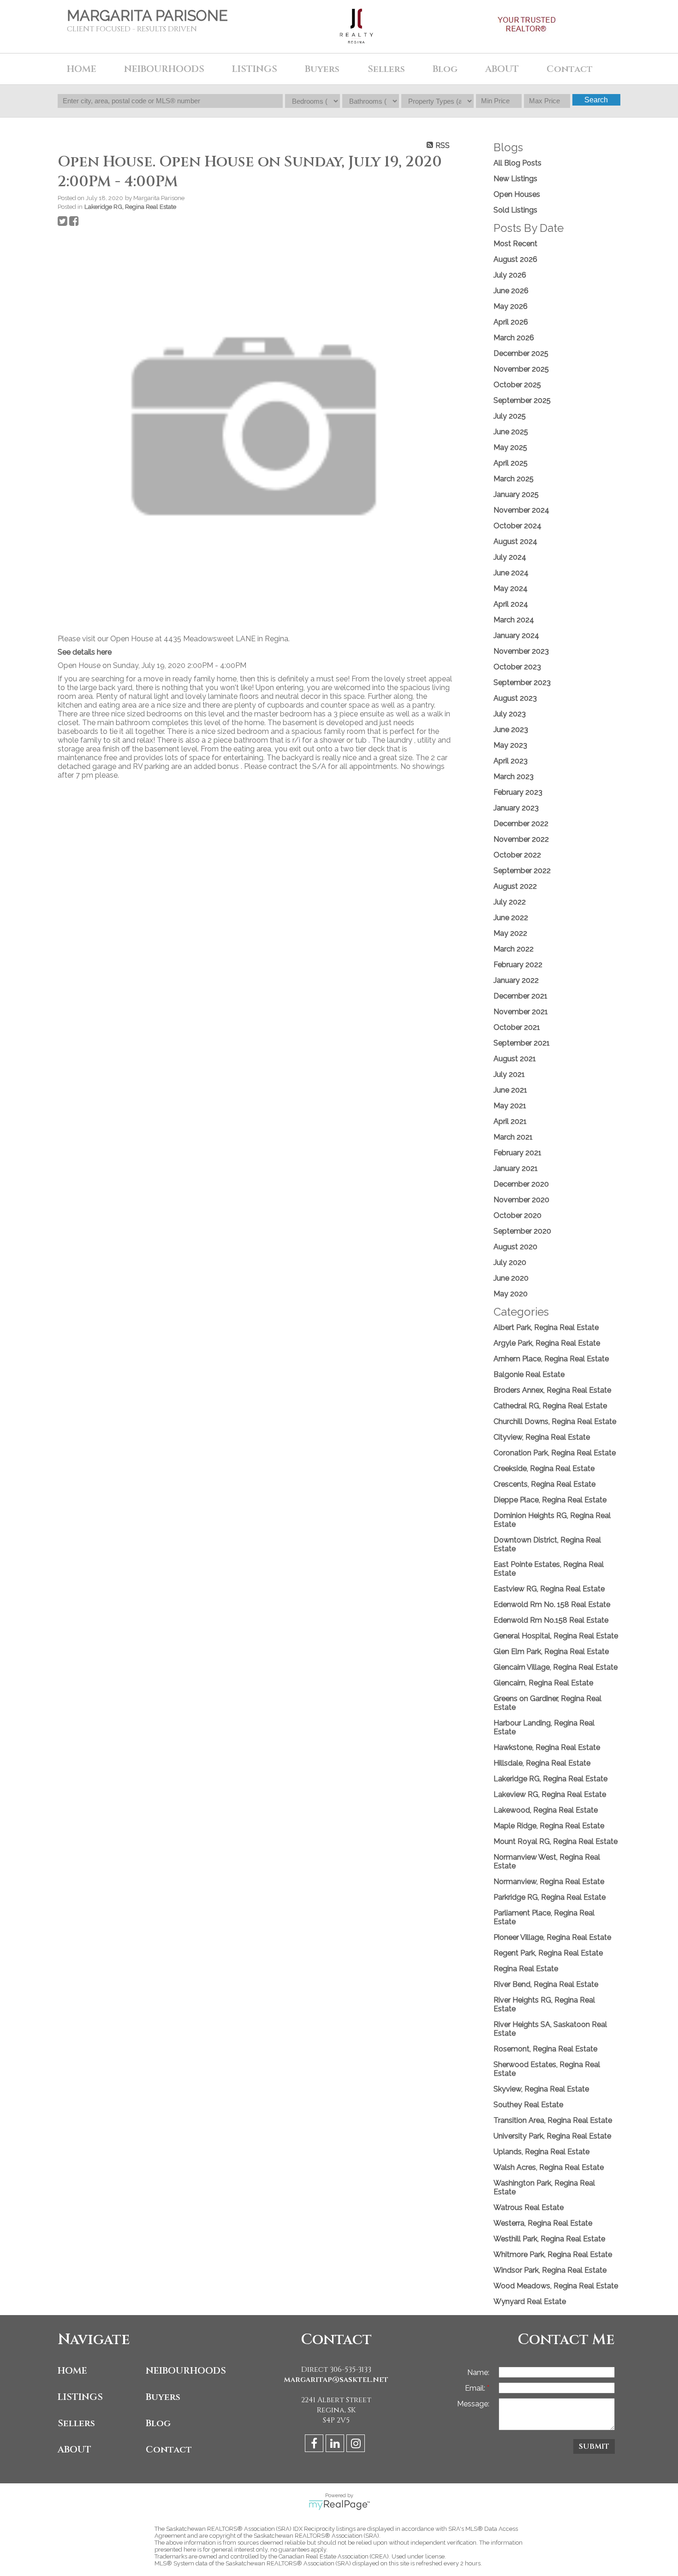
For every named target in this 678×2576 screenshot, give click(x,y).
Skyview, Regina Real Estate (541, 2089)
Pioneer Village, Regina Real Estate (552, 1937)
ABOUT (74, 2449)
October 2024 (517, 526)
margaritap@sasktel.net (336, 2380)
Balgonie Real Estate (529, 1374)
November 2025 (521, 369)
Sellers (76, 2423)
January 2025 (516, 494)
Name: (478, 2372)
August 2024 (515, 541)
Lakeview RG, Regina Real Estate (550, 1794)
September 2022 (522, 871)
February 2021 (517, 1153)
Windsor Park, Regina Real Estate (550, 2270)
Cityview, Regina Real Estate (542, 1437)
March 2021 (513, 1137)
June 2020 (511, 1278)
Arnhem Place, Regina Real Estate (551, 1359)
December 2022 (521, 824)
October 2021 (517, 1027)
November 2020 (521, 1200)
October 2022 (517, 855)
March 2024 (514, 620)
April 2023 (511, 761)
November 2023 (521, 651)
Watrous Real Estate (529, 2207)
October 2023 (517, 667)
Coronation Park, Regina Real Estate (555, 1453)
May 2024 (511, 588)
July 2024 (510, 557)
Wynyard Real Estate (530, 2301)
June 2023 (511, 730)
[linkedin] (336, 2445)
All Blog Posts (517, 163)
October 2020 (517, 1215)
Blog (445, 69)
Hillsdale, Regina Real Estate (542, 1763)
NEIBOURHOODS (186, 2371)
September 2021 (522, 1043)
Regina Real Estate (526, 1969)
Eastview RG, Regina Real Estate (549, 1589)
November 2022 (521, 839)
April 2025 (511, 463)
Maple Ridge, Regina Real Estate (549, 1826)
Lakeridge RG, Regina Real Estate (130, 207)
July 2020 (510, 1262)
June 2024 (511, 573)
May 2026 (511, 306)
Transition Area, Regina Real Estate (553, 2120)
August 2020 (515, 1247)
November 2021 (521, 1012)
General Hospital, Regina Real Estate (556, 1636)
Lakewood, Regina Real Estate (546, 1810)
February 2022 (518, 965)
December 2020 (521, 1184)
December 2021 (520, 996)
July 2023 (510, 714)
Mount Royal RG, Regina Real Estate (556, 1841)
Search (596, 100)
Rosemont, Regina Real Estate (545, 2049)
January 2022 (516, 980)
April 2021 (510, 1121)
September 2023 (522, 682)
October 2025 (517, 385)
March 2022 (514, 949)
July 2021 (509, 1074)
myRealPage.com (339, 2505)
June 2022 (511, 918)
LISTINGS (80, 2397)
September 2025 (522, 400)
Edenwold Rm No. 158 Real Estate (552, 1604)
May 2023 (510, 745)
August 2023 (515, 698)
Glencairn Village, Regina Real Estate (556, 1667)
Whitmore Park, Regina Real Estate (553, 2254)
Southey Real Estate (528, 2105)
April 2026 (511, 322)
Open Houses (517, 194)
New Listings (515, 179)
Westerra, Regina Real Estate (543, 2223)
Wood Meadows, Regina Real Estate (556, 2286)
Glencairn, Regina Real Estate (543, 1683)
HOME (82, 69)
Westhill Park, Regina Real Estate (549, 2239)
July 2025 (510, 416)
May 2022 (510, 933)
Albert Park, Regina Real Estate (546, 1327)
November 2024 (521, 510)
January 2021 (516, 1168)
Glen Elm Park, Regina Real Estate (551, 1651)
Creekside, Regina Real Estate (544, 1468)
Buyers (163, 2397)
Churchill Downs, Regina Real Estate (555, 1421)
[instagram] (357, 2445)
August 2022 (515, 886)
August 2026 (515, 259)
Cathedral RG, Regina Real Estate (550, 1406)
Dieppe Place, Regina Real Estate (550, 1500)
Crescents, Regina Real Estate (544, 1484)
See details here (85, 652)
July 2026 (510, 275)
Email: (476, 2388)
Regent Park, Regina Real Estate (548, 1953)
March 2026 (514, 338)
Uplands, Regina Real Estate (541, 2152)
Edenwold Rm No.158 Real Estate (551, 1620)
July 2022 (510, 902)
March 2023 (514, 777)
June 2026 (511, 291)
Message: (473, 2404)
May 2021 (510, 1106)
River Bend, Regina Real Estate (546, 1984)
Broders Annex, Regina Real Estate (552, 1390)
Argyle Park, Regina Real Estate (547, 1343)
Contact (169, 2449)
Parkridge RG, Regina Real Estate (550, 1897)
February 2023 (518, 792)
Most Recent (515, 244)
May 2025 (510, 447)
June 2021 (510, 1090)
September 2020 (522, 1231)
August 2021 (515, 1059)
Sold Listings (515, 210)
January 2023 (516, 808)
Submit (594, 2446)
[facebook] (315, 2445)
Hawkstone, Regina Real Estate (547, 1747)
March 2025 (514, 479)
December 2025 (521, 353)
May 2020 (511, 1294)
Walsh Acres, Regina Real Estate (549, 2167)
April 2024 (511, 604)
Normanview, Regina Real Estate (549, 1882)
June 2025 (511, 432)
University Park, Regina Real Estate (552, 2136)
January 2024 (516, 635)
